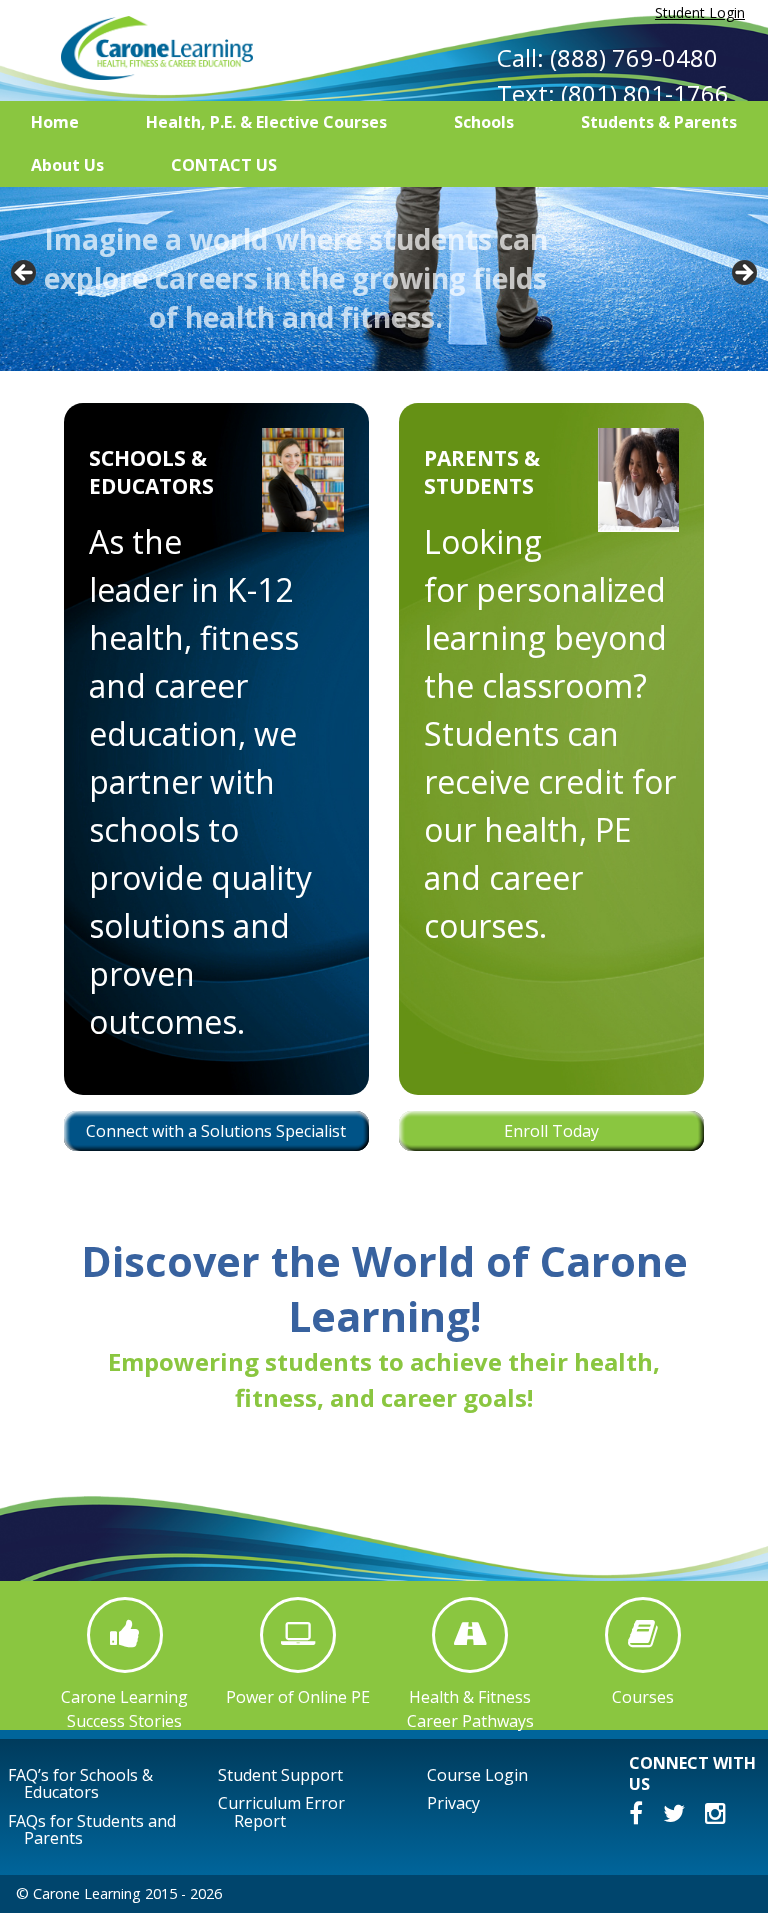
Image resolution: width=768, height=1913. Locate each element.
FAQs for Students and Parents (92, 1830)
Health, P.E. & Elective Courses (266, 122)
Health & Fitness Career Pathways (470, 1708)
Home (55, 122)
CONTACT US (224, 165)
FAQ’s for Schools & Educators (80, 1784)
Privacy (453, 1803)
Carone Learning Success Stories (124, 1708)
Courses (643, 1696)
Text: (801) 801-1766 (613, 93)
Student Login (700, 12)
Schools (484, 122)
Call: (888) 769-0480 (607, 57)
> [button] (743, 274)
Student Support (280, 1775)
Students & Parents (659, 122)
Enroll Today (551, 1131)
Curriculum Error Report (281, 1812)
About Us (67, 165)
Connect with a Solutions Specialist (216, 1131)
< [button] (25, 274)
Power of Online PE (298, 1696)
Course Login (477, 1775)
